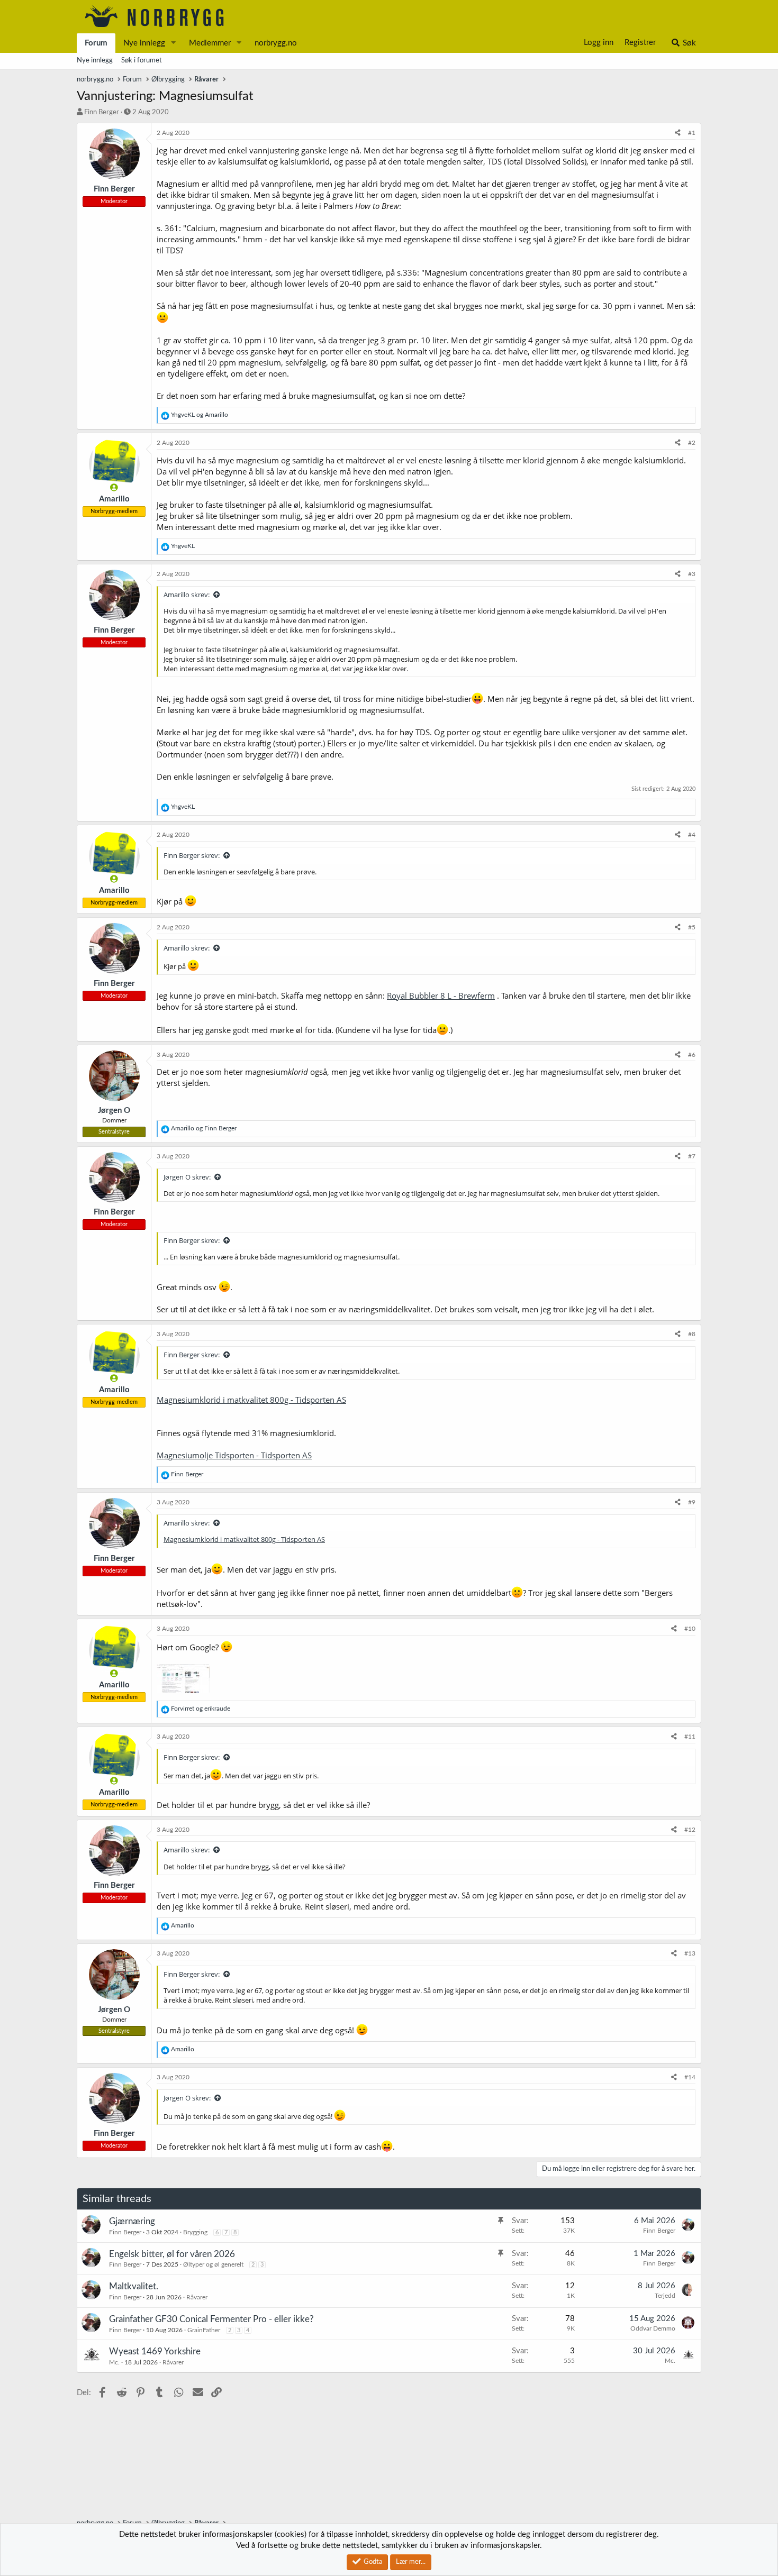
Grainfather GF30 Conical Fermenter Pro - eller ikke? (211, 2319)
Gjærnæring (132, 2221)
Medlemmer (210, 43)
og (200, 415)
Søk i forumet (142, 61)
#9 (692, 1502)
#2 (692, 443)
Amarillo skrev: (187, 595)
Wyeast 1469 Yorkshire (155, 2351)
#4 (692, 835)
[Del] (678, 133)
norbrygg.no (276, 43)
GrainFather (204, 2330)
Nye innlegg (144, 43)
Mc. (114, 2362)
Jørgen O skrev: (187, 1177)
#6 (692, 1055)
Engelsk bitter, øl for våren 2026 (172, 2254)
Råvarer (197, 2297)
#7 (692, 1156)
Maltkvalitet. (134, 2286)
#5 (692, 927)
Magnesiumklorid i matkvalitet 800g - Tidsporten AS (251, 1400)
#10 (690, 1629)
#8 (692, 1334)
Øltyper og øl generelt (213, 2264)
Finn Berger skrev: (192, 855)
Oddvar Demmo (653, 2328)
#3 (692, 574)
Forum (96, 43)
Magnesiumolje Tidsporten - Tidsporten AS (234, 1455)
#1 (692, 133)
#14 (690, 2077)
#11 (690, 1737)
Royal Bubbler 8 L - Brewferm (441, 995)
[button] (174, 43)
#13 (690, 1953)
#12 (690, 1830)
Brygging (195, 2232)
